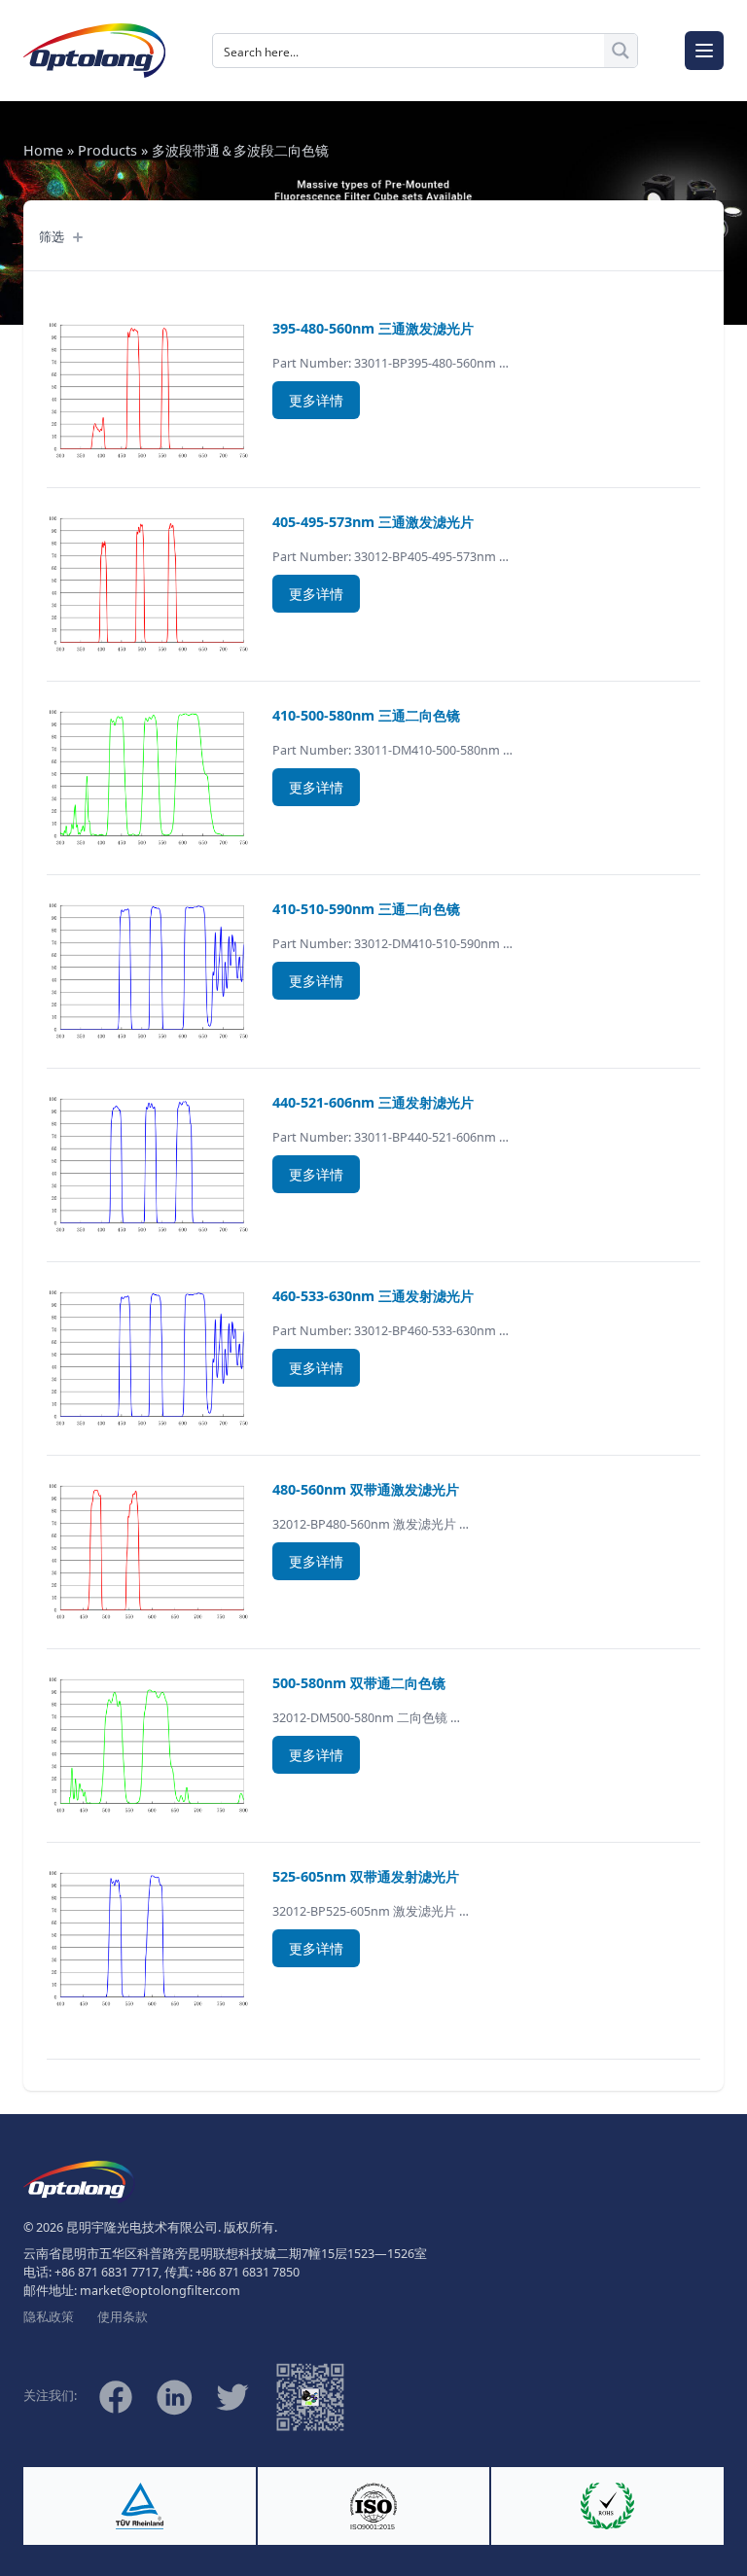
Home (43, 150)
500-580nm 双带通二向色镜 (359, 1683)
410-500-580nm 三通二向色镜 (366, 715)
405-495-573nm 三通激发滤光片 (373, 522)
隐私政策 (49, 2317)
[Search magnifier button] (621, 51)
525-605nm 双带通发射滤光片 (366, 1876)
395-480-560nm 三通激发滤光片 (373, 328)
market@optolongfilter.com (160, 2291)
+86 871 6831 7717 (107, 2272)
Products (107, 150)
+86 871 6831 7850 (248, 2272)
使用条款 (123, 2317)
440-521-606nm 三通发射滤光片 (373, 1102)
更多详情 (316, 400)
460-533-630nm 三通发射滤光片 (373, 1296)
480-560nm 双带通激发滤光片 (366, 1489)
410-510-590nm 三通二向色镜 (366, 909)
